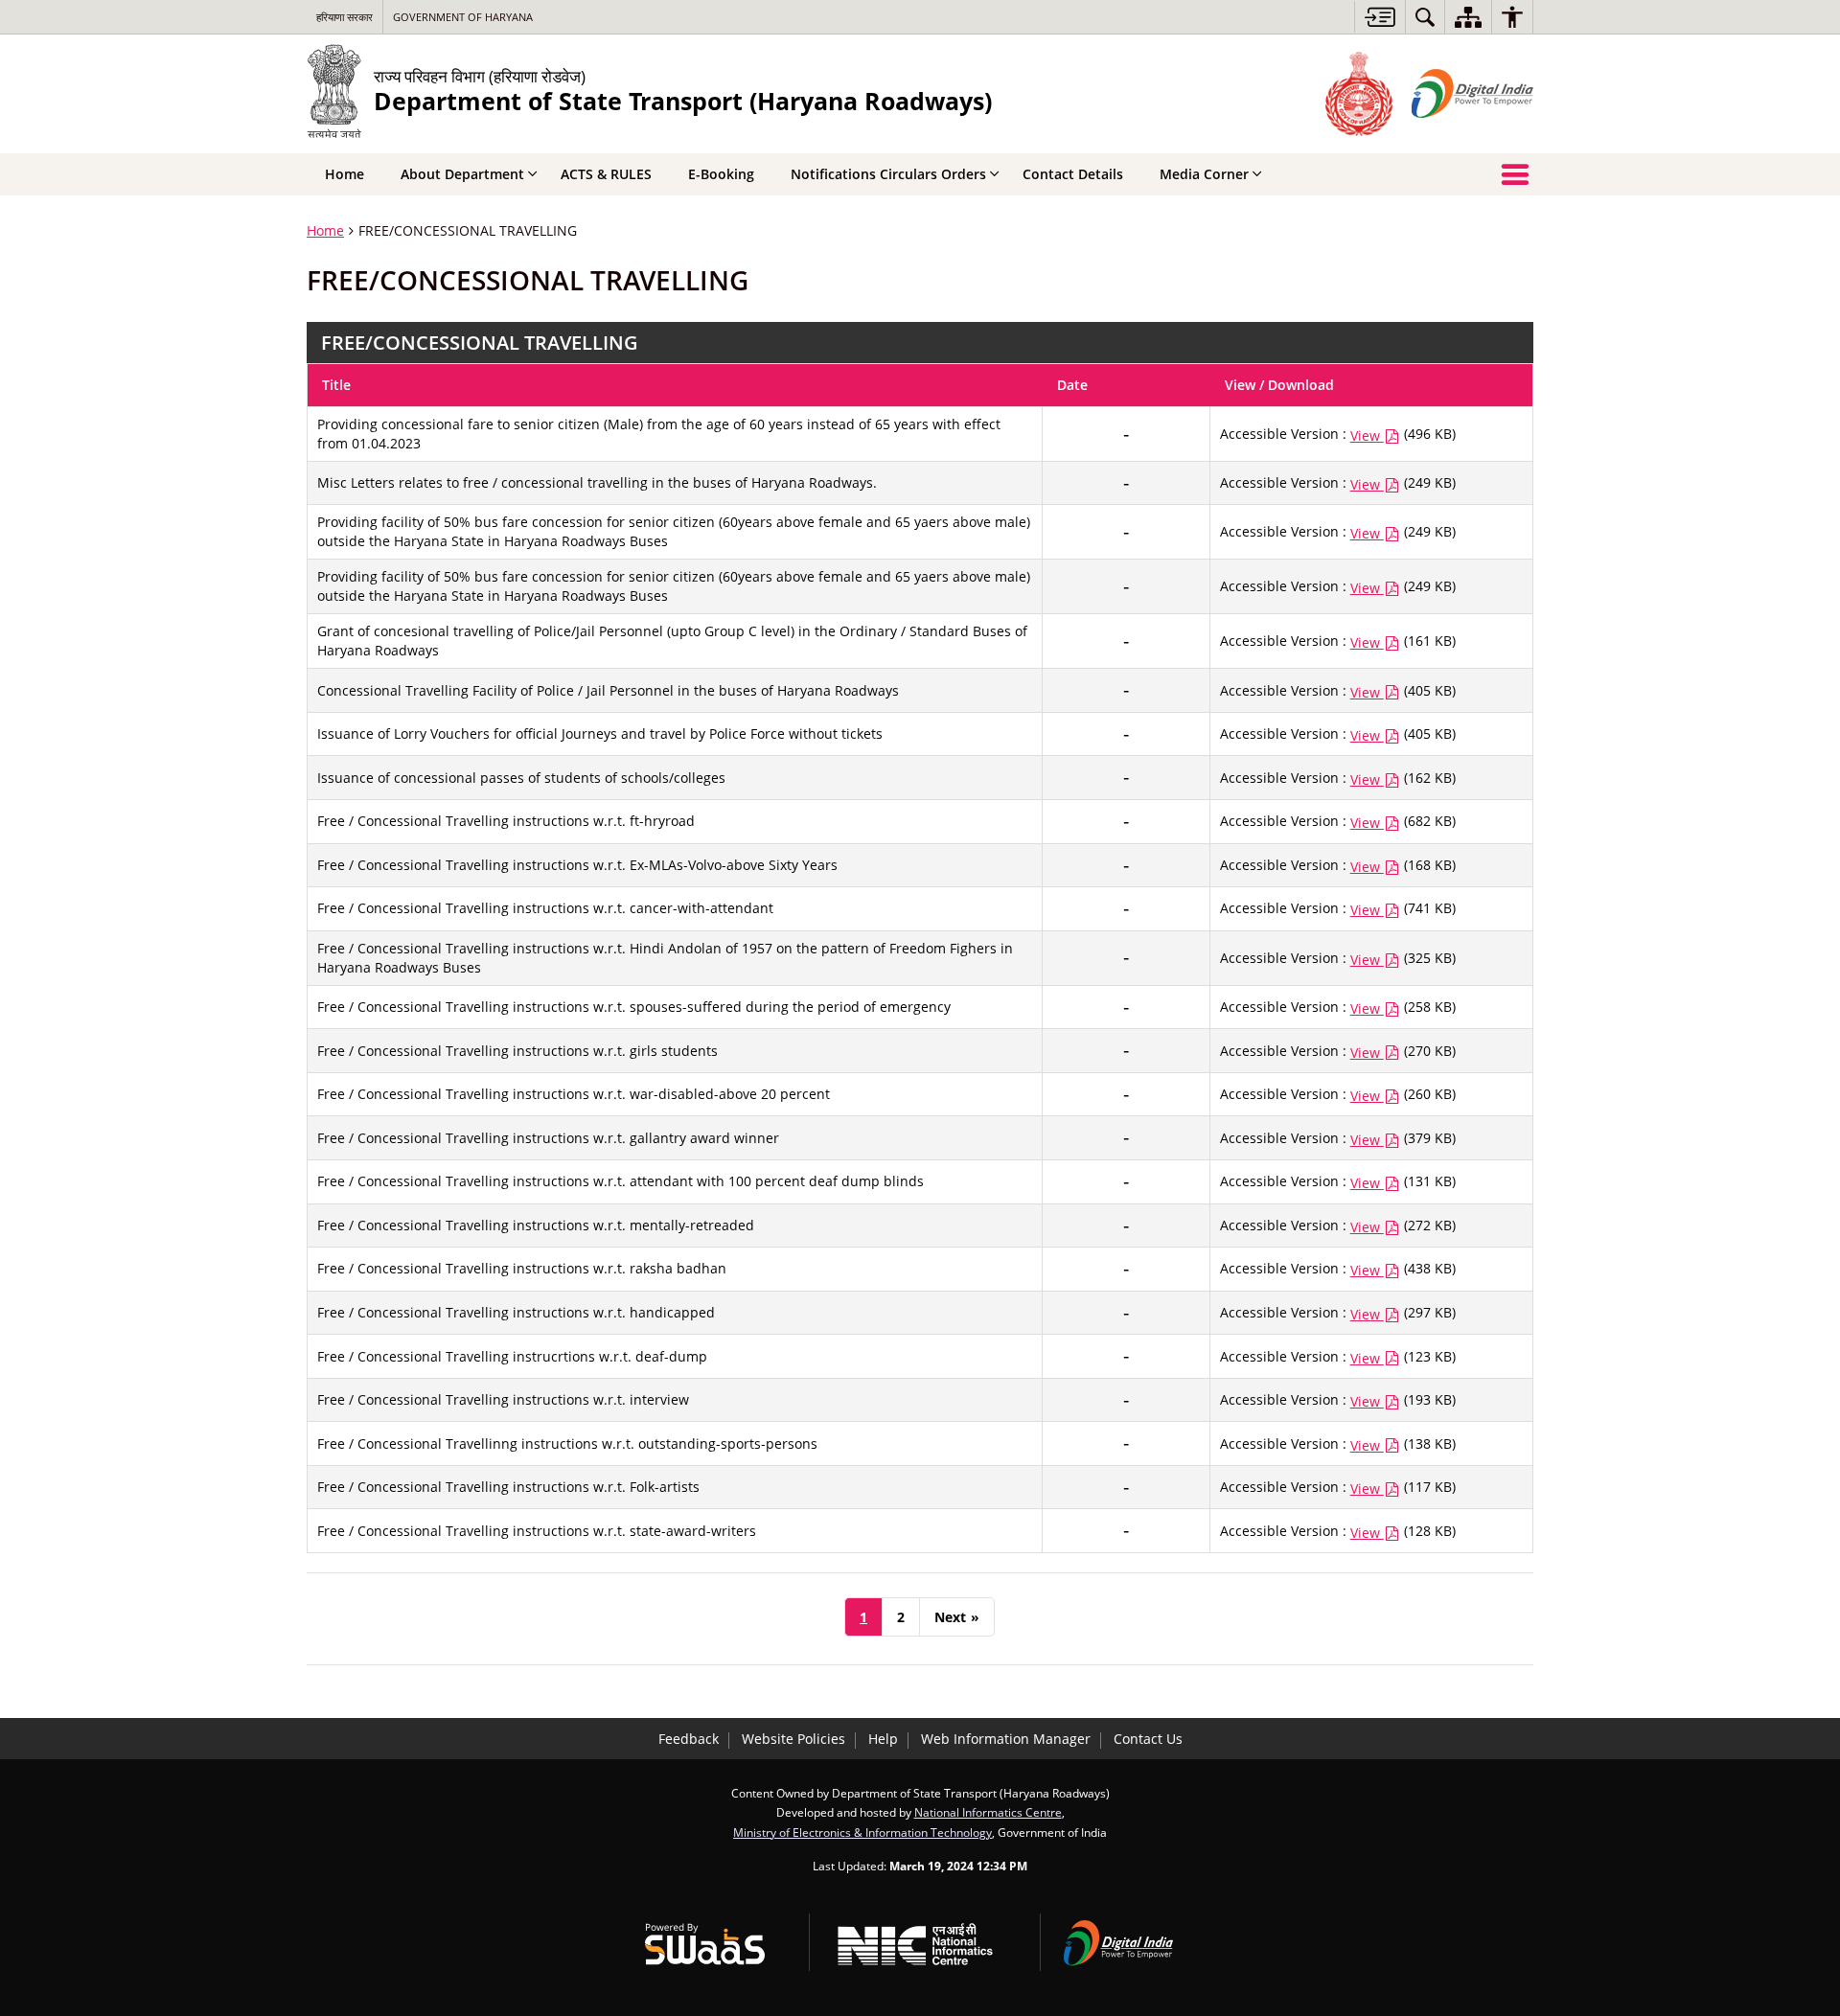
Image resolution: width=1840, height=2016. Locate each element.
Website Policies (793, 1739)
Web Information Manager (1006, 1739)
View (1367, 435)
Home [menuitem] (345, 174)
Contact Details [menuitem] (1073, 174)
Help (883, 1739)
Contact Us (1148, 1739)
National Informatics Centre (988, 1812)
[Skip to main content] (1380, 17)
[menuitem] (1425, 17)
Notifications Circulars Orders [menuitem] (888, 174)
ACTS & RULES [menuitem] (606, 174)
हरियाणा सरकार (345, 17)
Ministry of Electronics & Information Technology (862, 1832)
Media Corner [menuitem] (1204, 174)
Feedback (689, 1739)
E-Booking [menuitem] (721, 174)
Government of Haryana (463, 17)
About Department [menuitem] (462, 174)
